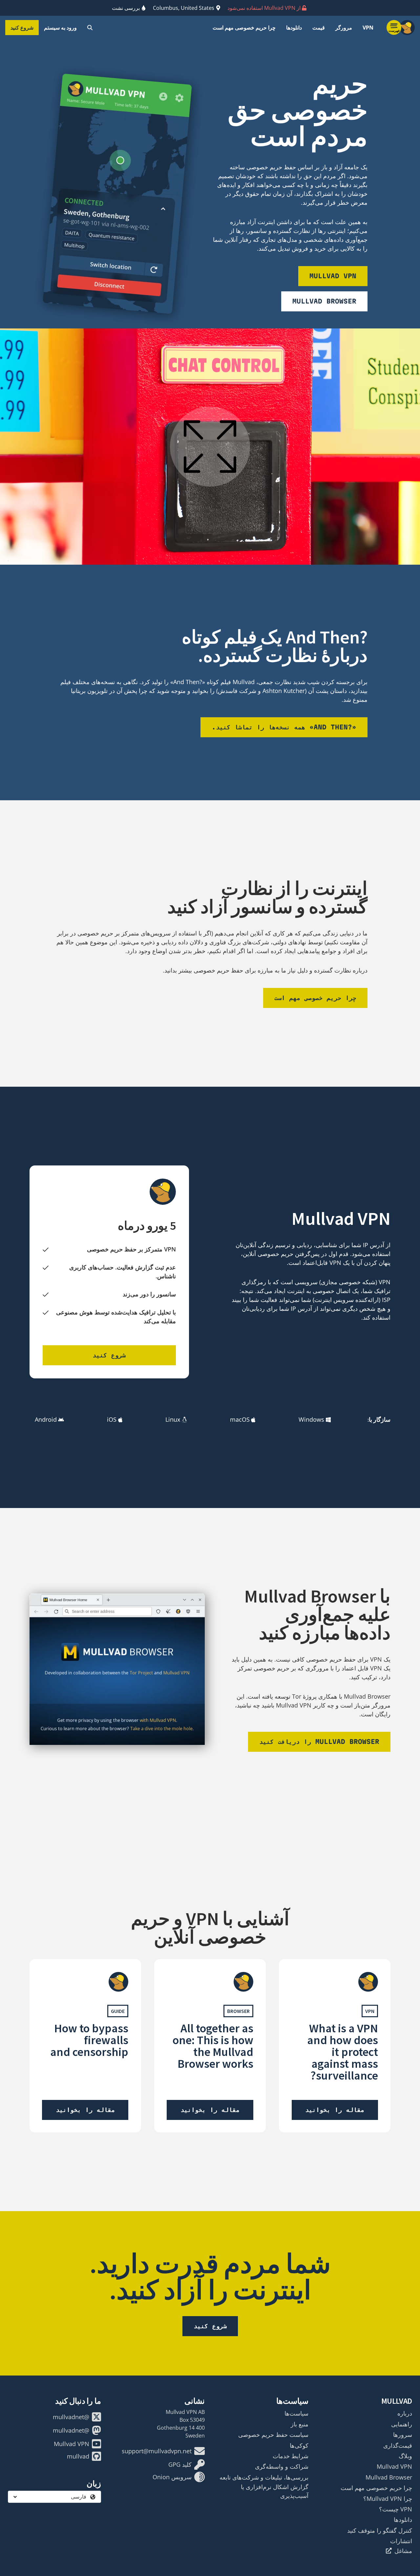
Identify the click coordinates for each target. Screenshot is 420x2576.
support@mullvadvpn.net (157, 2451)
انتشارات (401, 2541)
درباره (405, 2413)
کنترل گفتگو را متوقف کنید (380, 2530)
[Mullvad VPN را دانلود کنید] (117, 211)
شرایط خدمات (291, 2456)
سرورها (403, 2435)
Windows (311, 1419)
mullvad (78, 2456)
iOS (112, 1419)
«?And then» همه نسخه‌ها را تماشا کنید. (284, 727)
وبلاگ (405, 2456)
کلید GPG (180, 2464)
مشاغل (403, 2551)
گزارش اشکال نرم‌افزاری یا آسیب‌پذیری (275, 2491)
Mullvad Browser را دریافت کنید (319, 1742)
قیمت (319, 28)
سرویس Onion (172, 2477)
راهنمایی (402, 2424)
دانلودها (294, 28)
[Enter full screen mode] (210, 447)
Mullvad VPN (333, 276)
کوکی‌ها (299, 2445)
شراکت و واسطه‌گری (282, 2466)
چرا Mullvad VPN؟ (388, 2499)
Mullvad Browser (324, 301)
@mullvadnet (71, 2417)
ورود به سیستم (60, 28)
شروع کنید (22, 28)
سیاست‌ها (296, 2413)
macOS (240, 1419)
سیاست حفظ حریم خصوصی (273, 2435)
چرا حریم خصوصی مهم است (244, 28)
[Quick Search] (90, 28)
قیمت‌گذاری (398, 2445)
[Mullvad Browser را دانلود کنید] (117, 1669)
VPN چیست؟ (396, 2509)
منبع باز (300, 2424)
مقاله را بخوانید (335, 2110)
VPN (368, 28)
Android (46, 1419)
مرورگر (344, 28)
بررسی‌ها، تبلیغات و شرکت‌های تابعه (264, 2477)
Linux (173, 1419)
